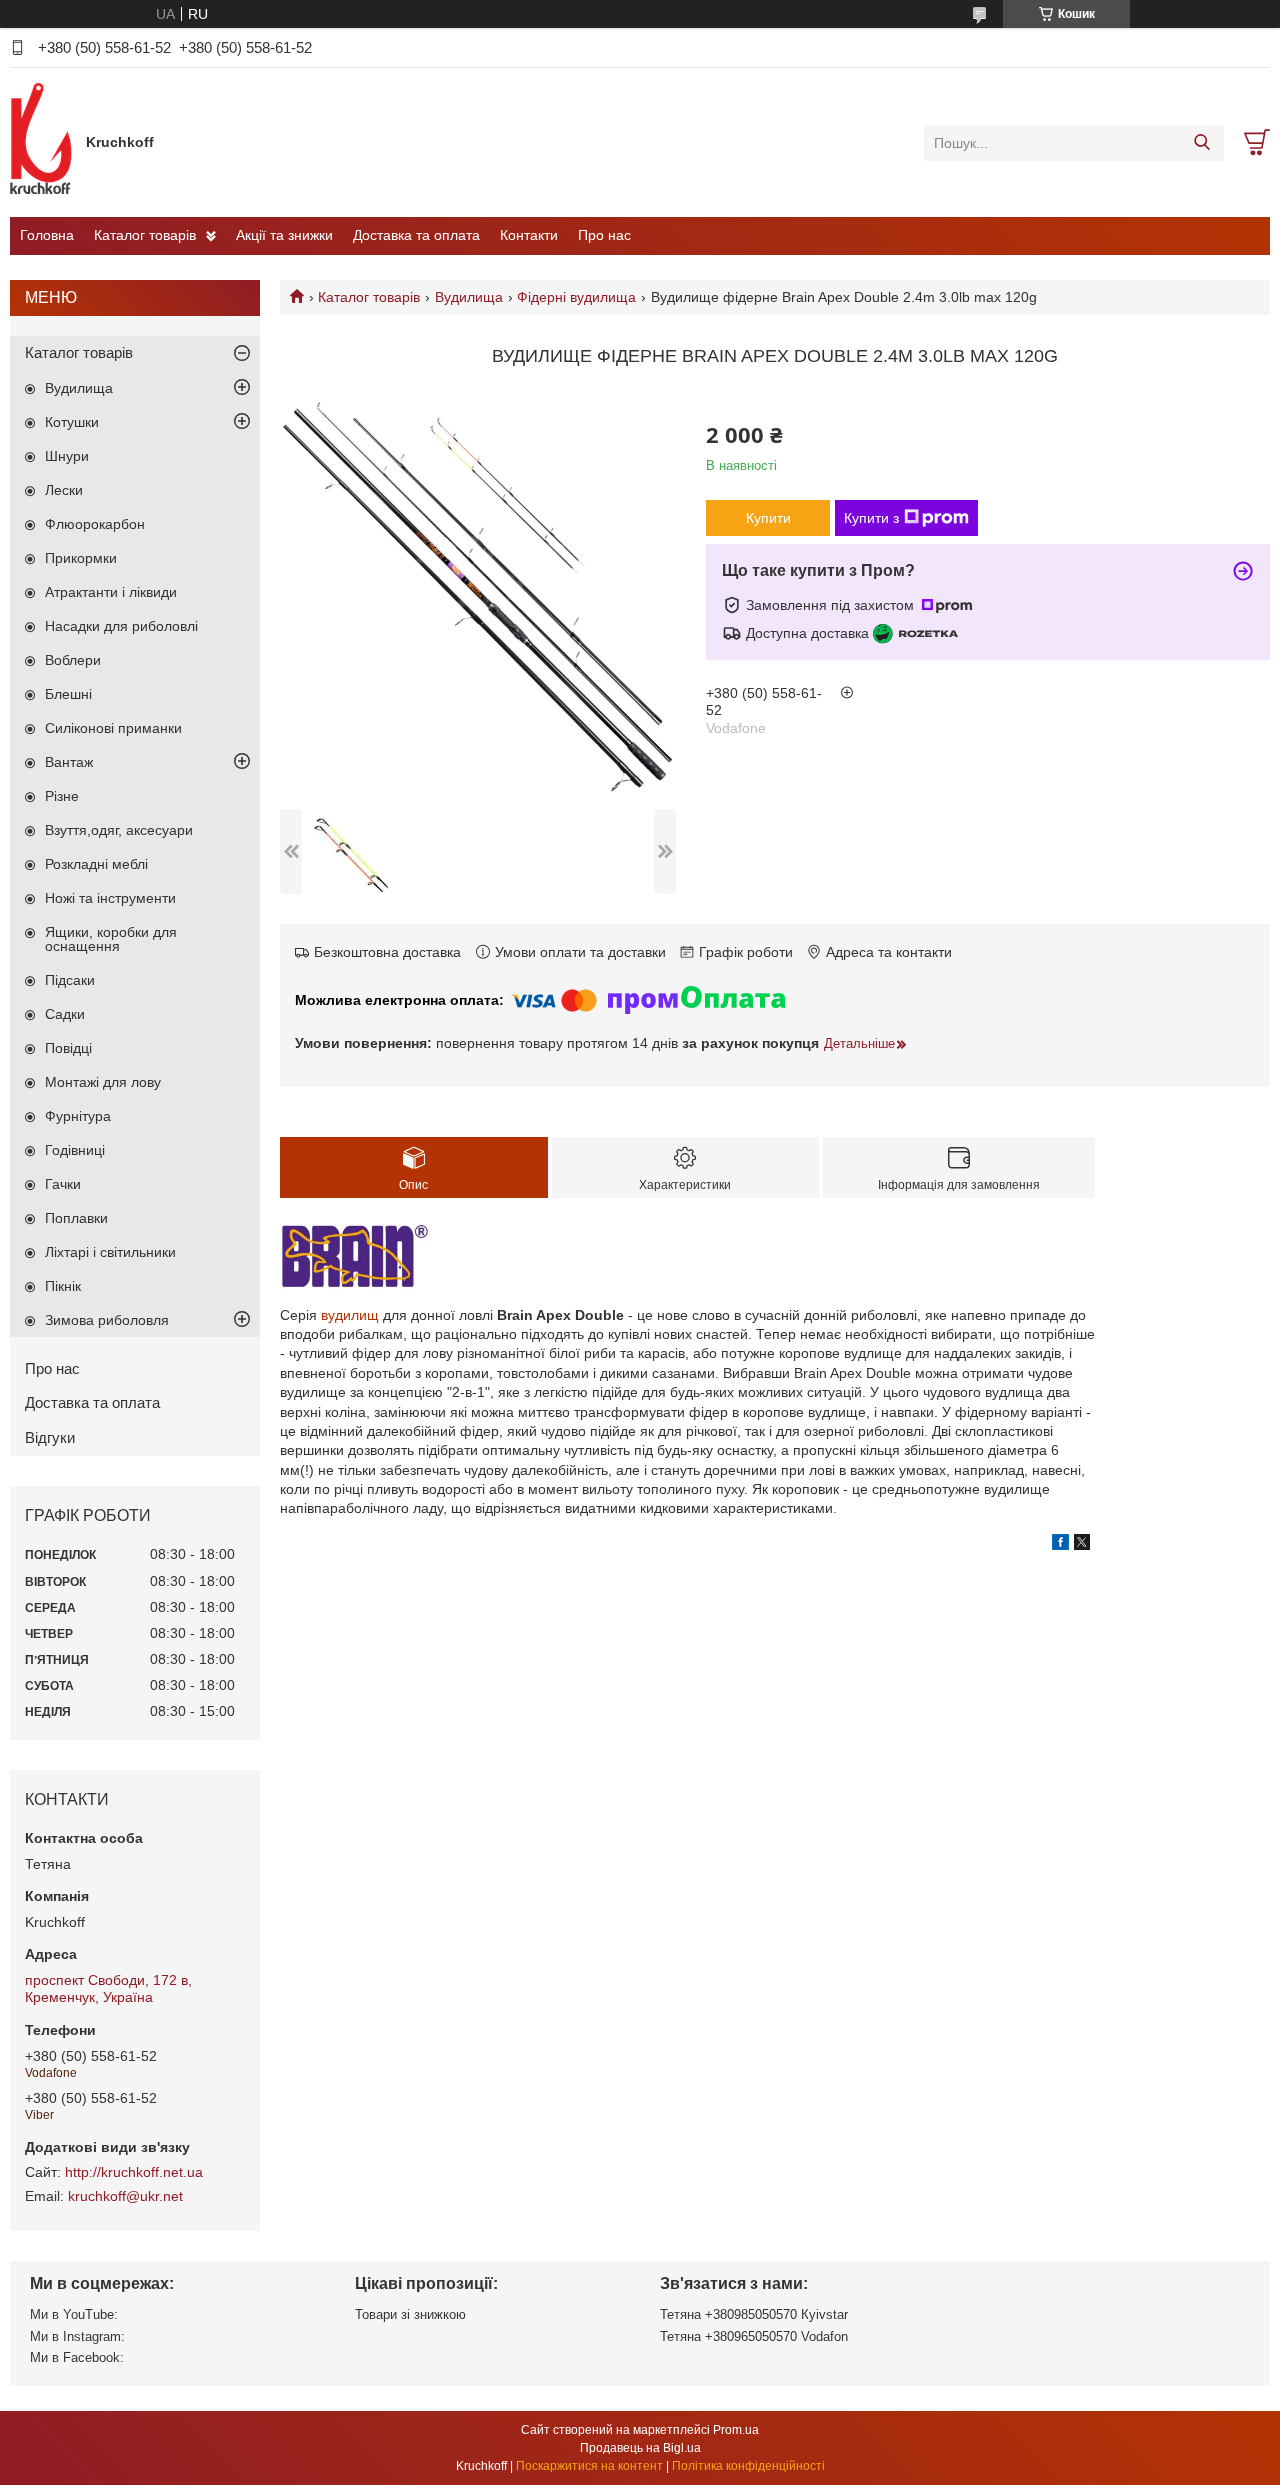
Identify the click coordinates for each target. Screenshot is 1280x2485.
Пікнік (63, 1286)
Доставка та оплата (416, 235)
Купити (768, 518)
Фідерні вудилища (576, 297)
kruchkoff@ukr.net (125, 2196)
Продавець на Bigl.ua (640, 2448)
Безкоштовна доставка (387, 952)
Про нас (604, 235)
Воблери (73, 660)
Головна (47, 235)
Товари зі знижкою (410, 2314)
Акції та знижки (284, 235)
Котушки (72, 422)
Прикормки (81, 558)
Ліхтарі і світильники (110, 1252)
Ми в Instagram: (77, 2336)
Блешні (68, 694)
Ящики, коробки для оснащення (111, 939)
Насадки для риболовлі (121, 626)
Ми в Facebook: (77, 2357)
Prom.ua (736, 2430)
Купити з (871, 518)
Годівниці (75, 1150)
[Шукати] (1201, 143)
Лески (64, 490)
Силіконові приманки (113, 728)
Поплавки (76, 1218)
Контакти (529, 235)
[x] (1082, 1545)
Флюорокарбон (95, 524)
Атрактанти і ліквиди (111, 592)
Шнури (67, 456)
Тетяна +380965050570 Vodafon (754, 2336)
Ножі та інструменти (110, 898)
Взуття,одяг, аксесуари (119, 830)
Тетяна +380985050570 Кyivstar (754, 2314)
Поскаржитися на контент (589, 2466)
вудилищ (350, 1315)
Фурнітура (78, 1116)
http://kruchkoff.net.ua (134, 2172)
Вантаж (69, 762)
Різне (62, 796)
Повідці (68, 1048)
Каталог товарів (145, 235)
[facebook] (1060, 1545)
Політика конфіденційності (748, 2466)
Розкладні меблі (96, 864)
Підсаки (70, 980)
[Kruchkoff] (43, 142)
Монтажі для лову (103, 1082)
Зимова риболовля (107, 1320)
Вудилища (469, 297)
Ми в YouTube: (74, 2314)
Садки (65, 1014)
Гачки (63, 1184)
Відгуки (50, 1437)
